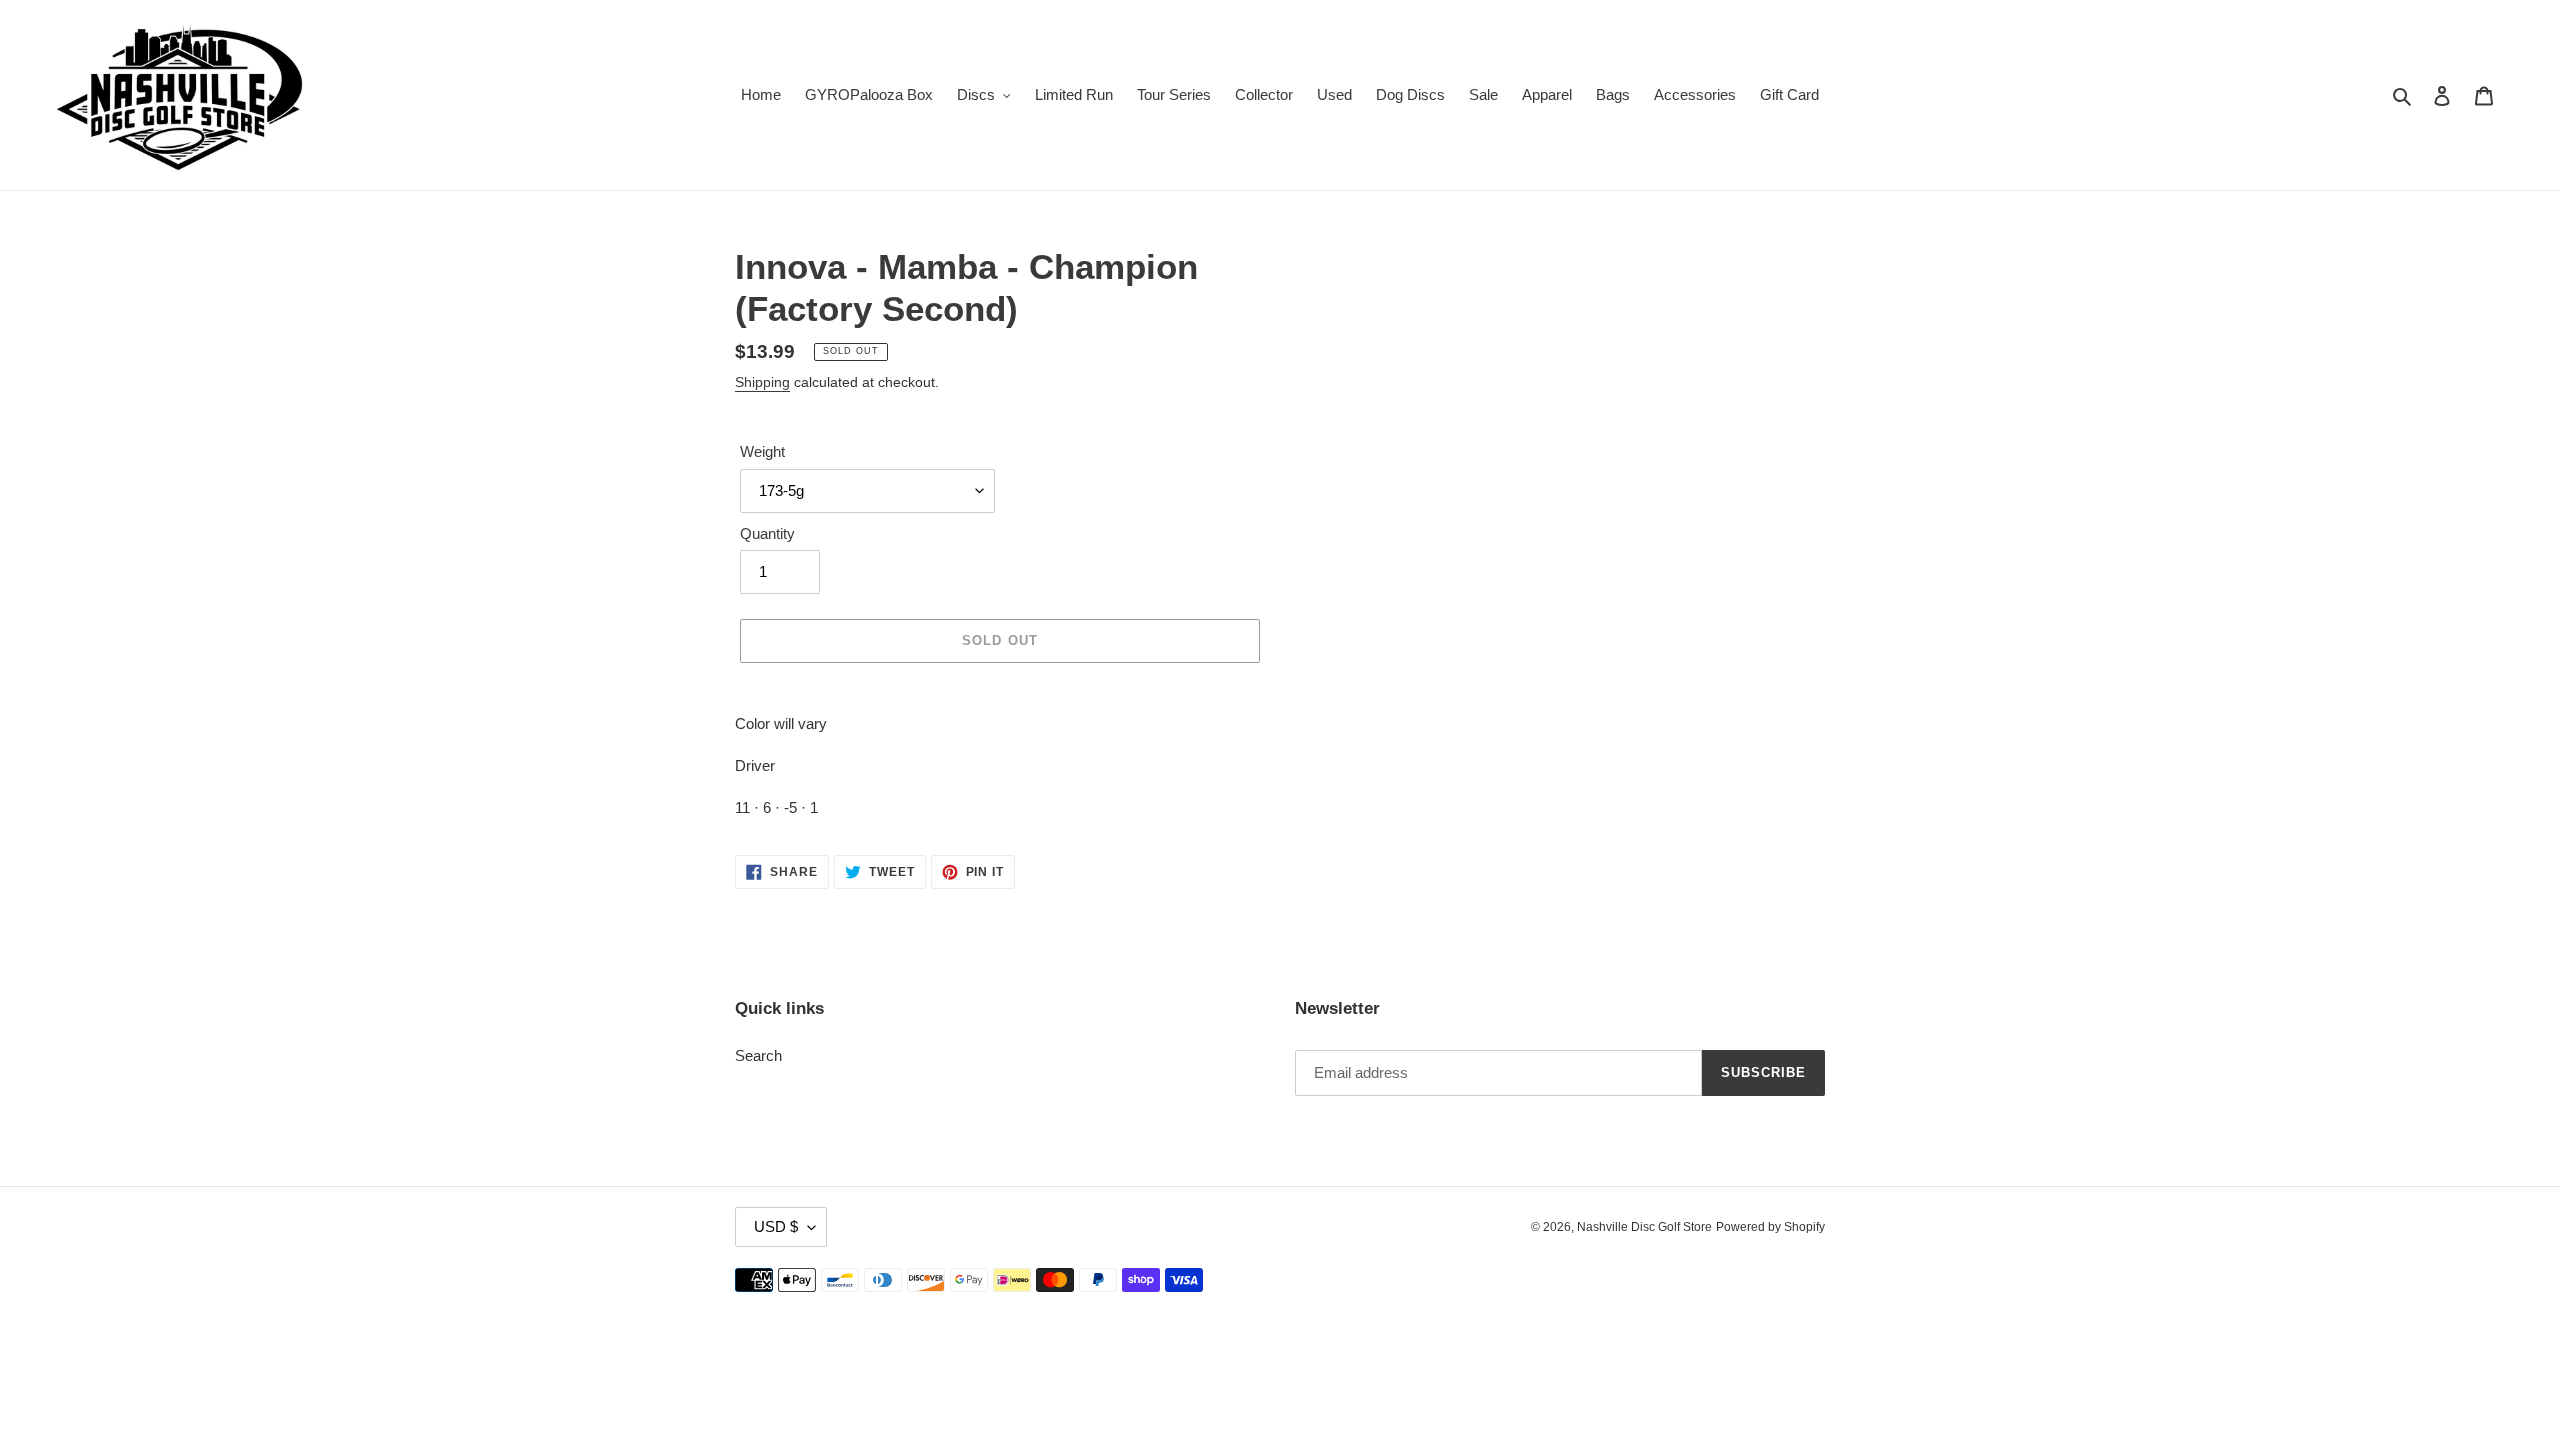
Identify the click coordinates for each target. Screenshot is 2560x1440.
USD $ (776, 1226)
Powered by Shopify (1770, 1227)
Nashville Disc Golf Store (1644, 1227)
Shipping (762, 382)
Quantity (767, 533)
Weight (762, 451)
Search (758, 1055)
